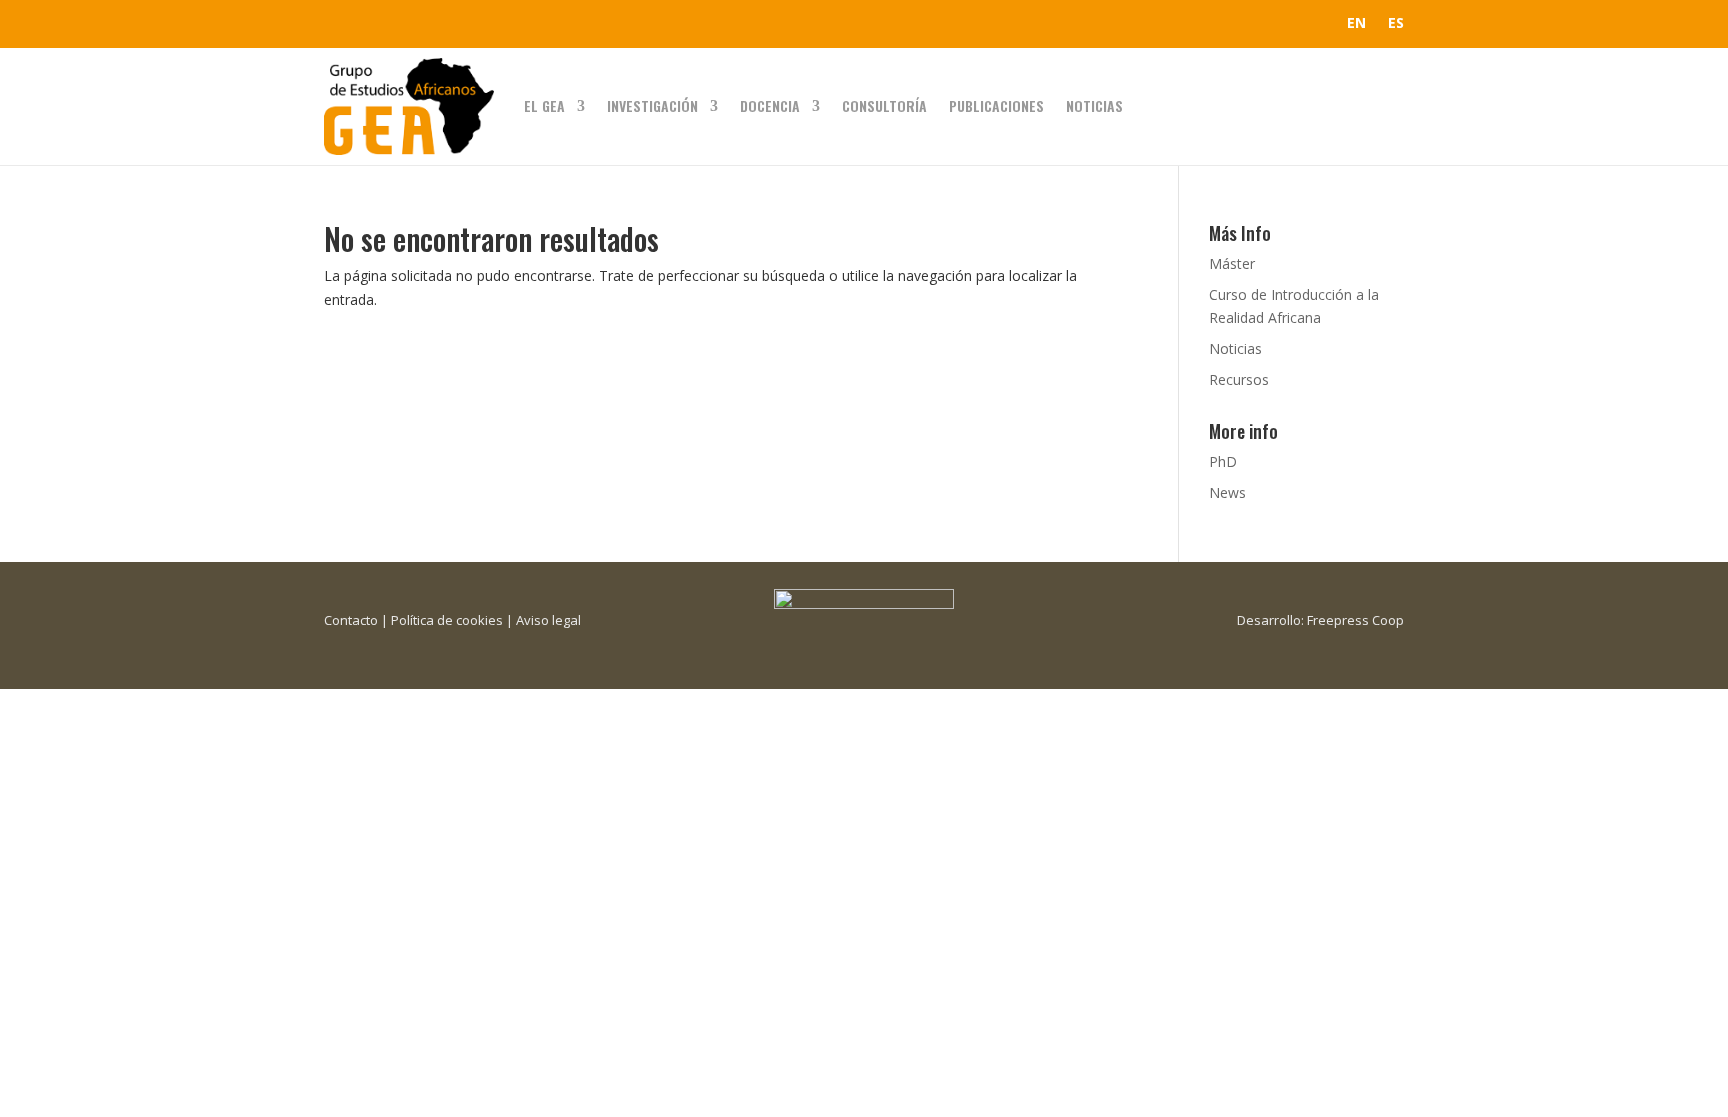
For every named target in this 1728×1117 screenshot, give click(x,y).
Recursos (1239, 379)
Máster (1232, 263)
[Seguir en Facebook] (340, 24)
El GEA (544, 105)
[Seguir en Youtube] (420, 24)
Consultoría (884, 105)
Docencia (770, 105)
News (1227, 492)
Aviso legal (548, 620)
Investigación (652, 105)
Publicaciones (996, 105)
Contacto (351, 620)
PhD (1223, 461)
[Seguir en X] (380, 24)
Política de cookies (447, 620)
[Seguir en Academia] (460, 24)
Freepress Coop (1355, 620)
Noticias (1094, 105)
